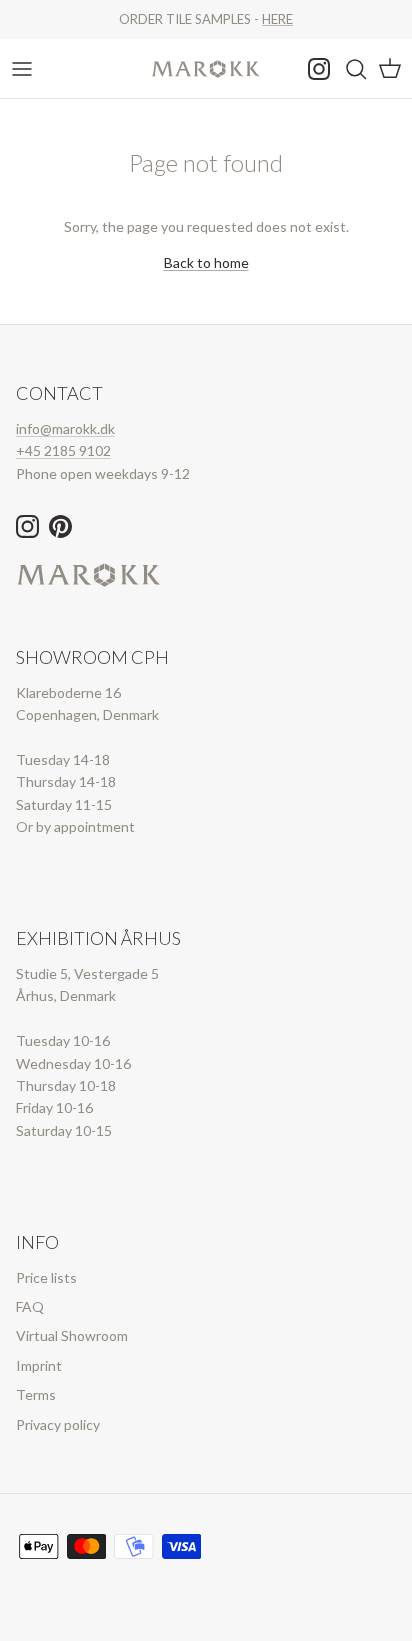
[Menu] (22, 69)
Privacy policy (58, 1424)
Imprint (39, 1365)
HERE (277, 19)
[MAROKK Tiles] (206, 68)
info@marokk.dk (65, 428)
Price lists (46, 1277)
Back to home (206, 262)
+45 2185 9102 (63, 450)
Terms (36, 1394)
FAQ (30, 1306)
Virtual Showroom (72, 1335)
